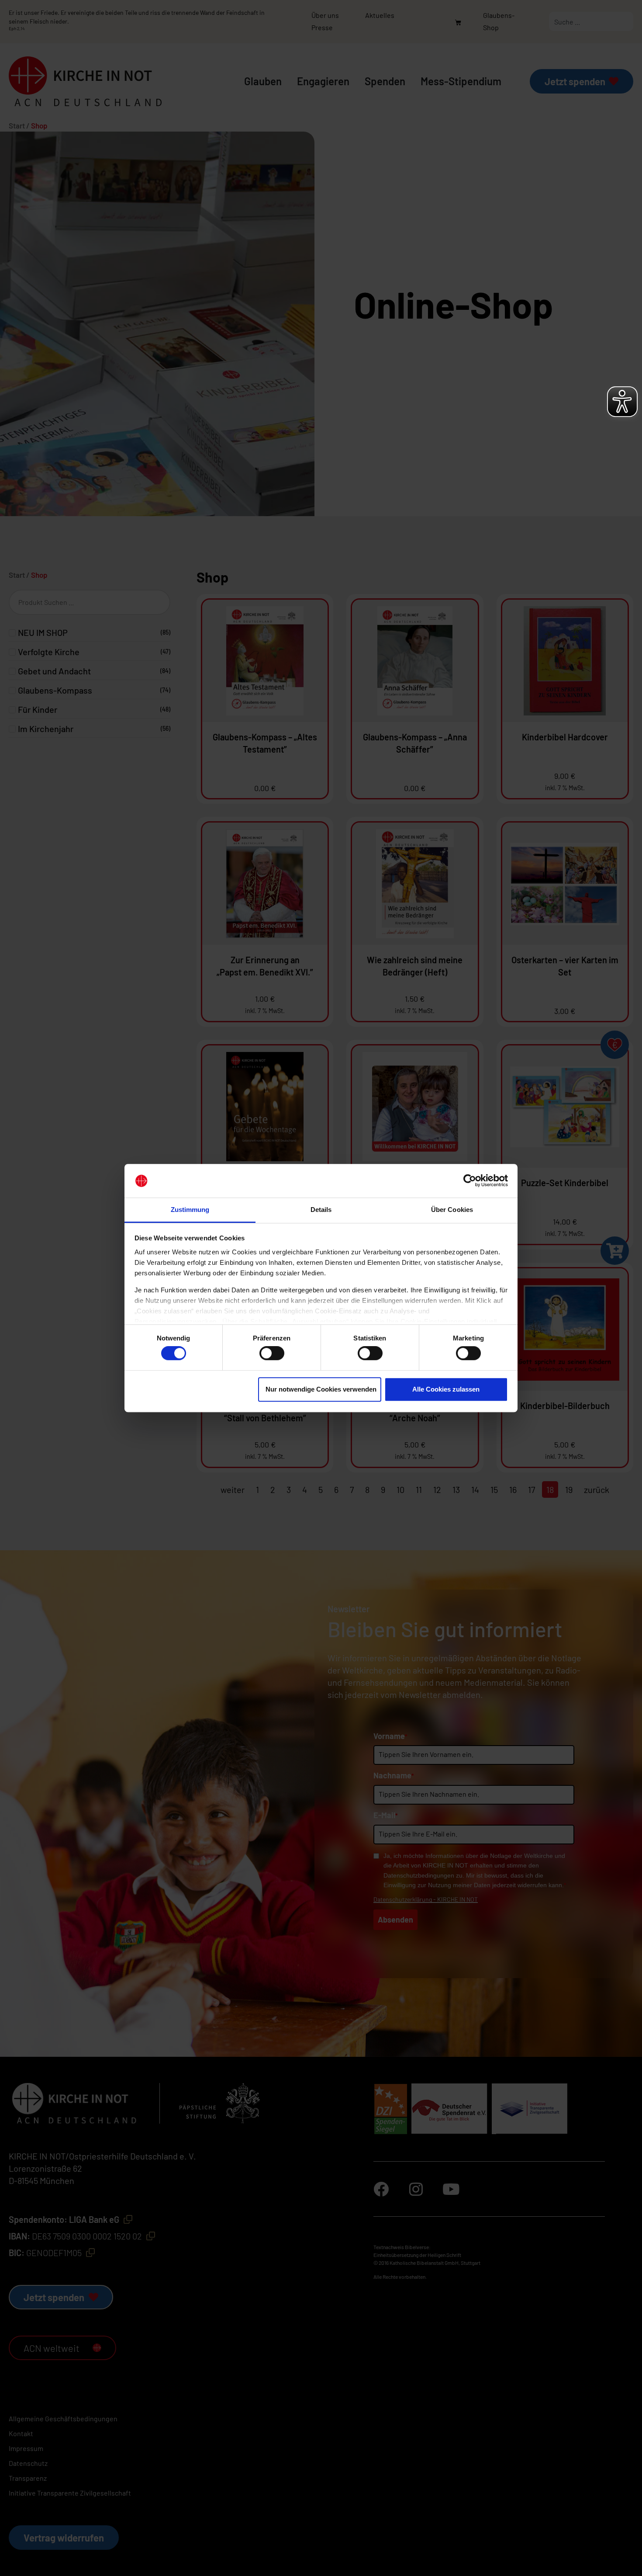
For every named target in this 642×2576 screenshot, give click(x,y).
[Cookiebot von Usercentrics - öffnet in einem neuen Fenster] (470, 1181)
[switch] (272, 1353)
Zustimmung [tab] (190, 1210)
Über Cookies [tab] (452, 1210)
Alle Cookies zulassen (446, 1389)
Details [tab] (321, 1210)
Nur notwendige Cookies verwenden (321, 1389)
